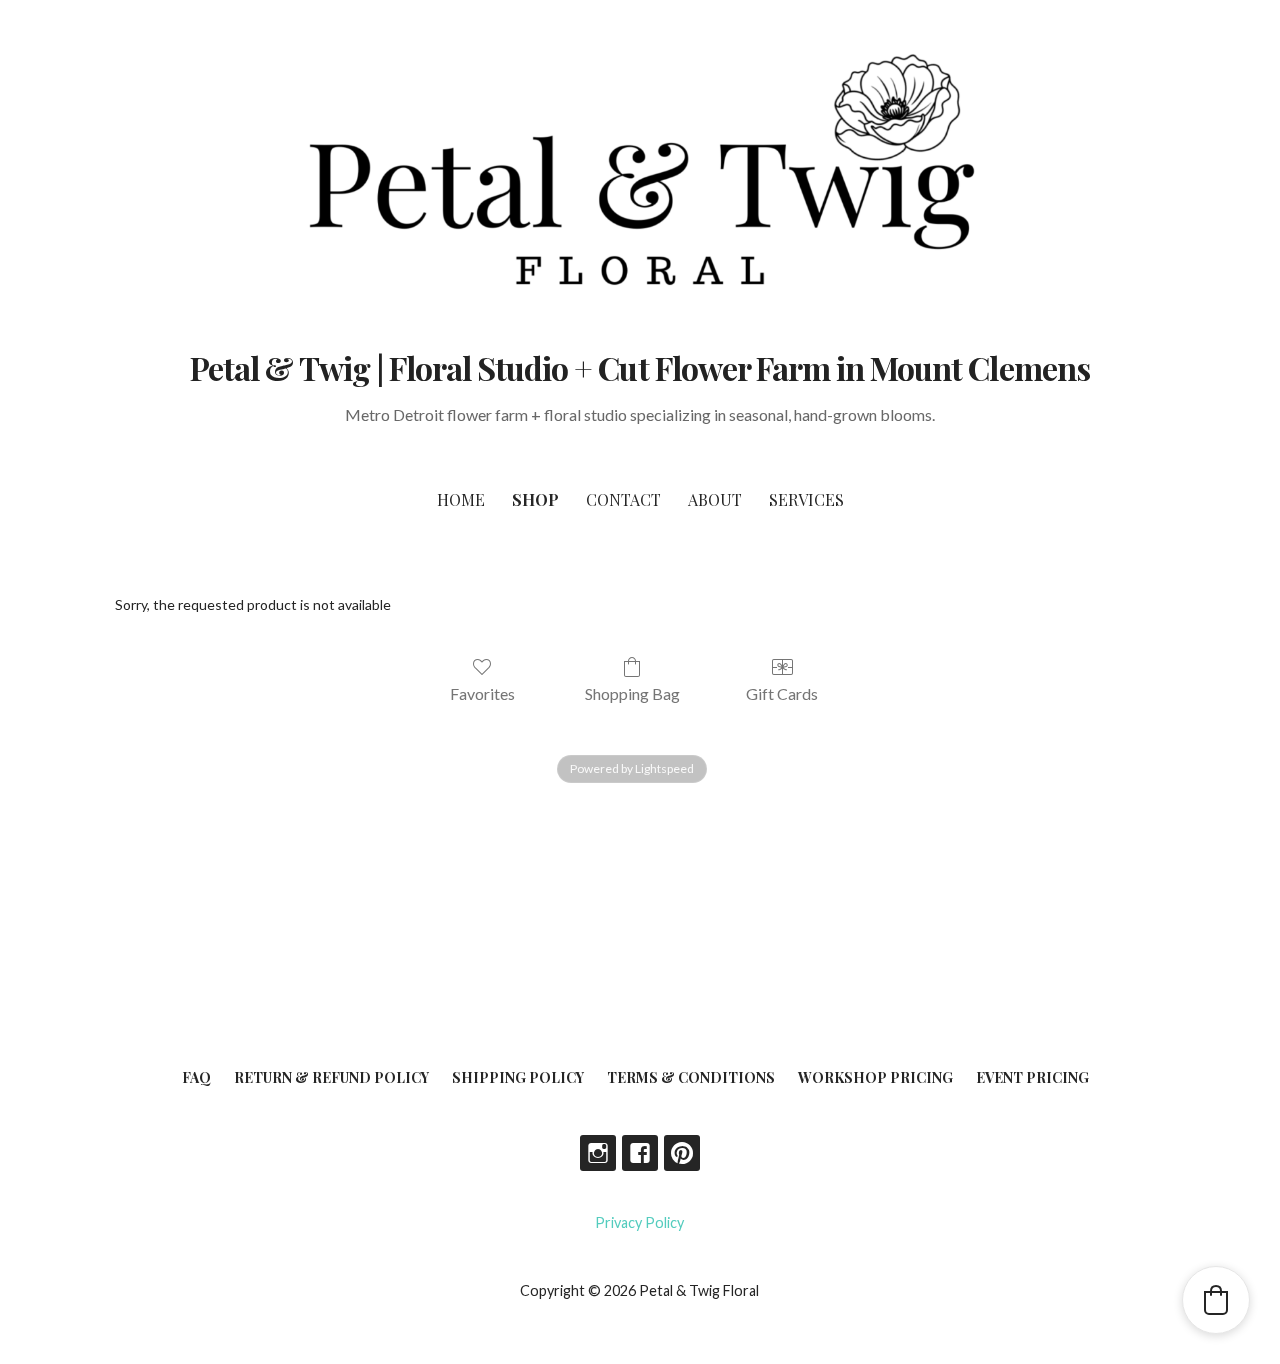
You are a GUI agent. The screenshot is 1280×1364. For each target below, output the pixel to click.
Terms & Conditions (691, 1077)
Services (806, 499)
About (715, 499)
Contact (623, 499)
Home (461, 499)
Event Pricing (1032, 1077)
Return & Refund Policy (331, 1077)
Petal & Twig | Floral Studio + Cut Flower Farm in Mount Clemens (640, 367)
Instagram (598, 1153)
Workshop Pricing (875, 1077)
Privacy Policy (639, 1222)
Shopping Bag (632, 693)
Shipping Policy (518, 1077)
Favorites (482, 693)
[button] (1216, 1300)
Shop (535, 499)
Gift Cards (782, 693)
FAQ (196, 1077)
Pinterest (682, 1153)
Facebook (640, 1153)
